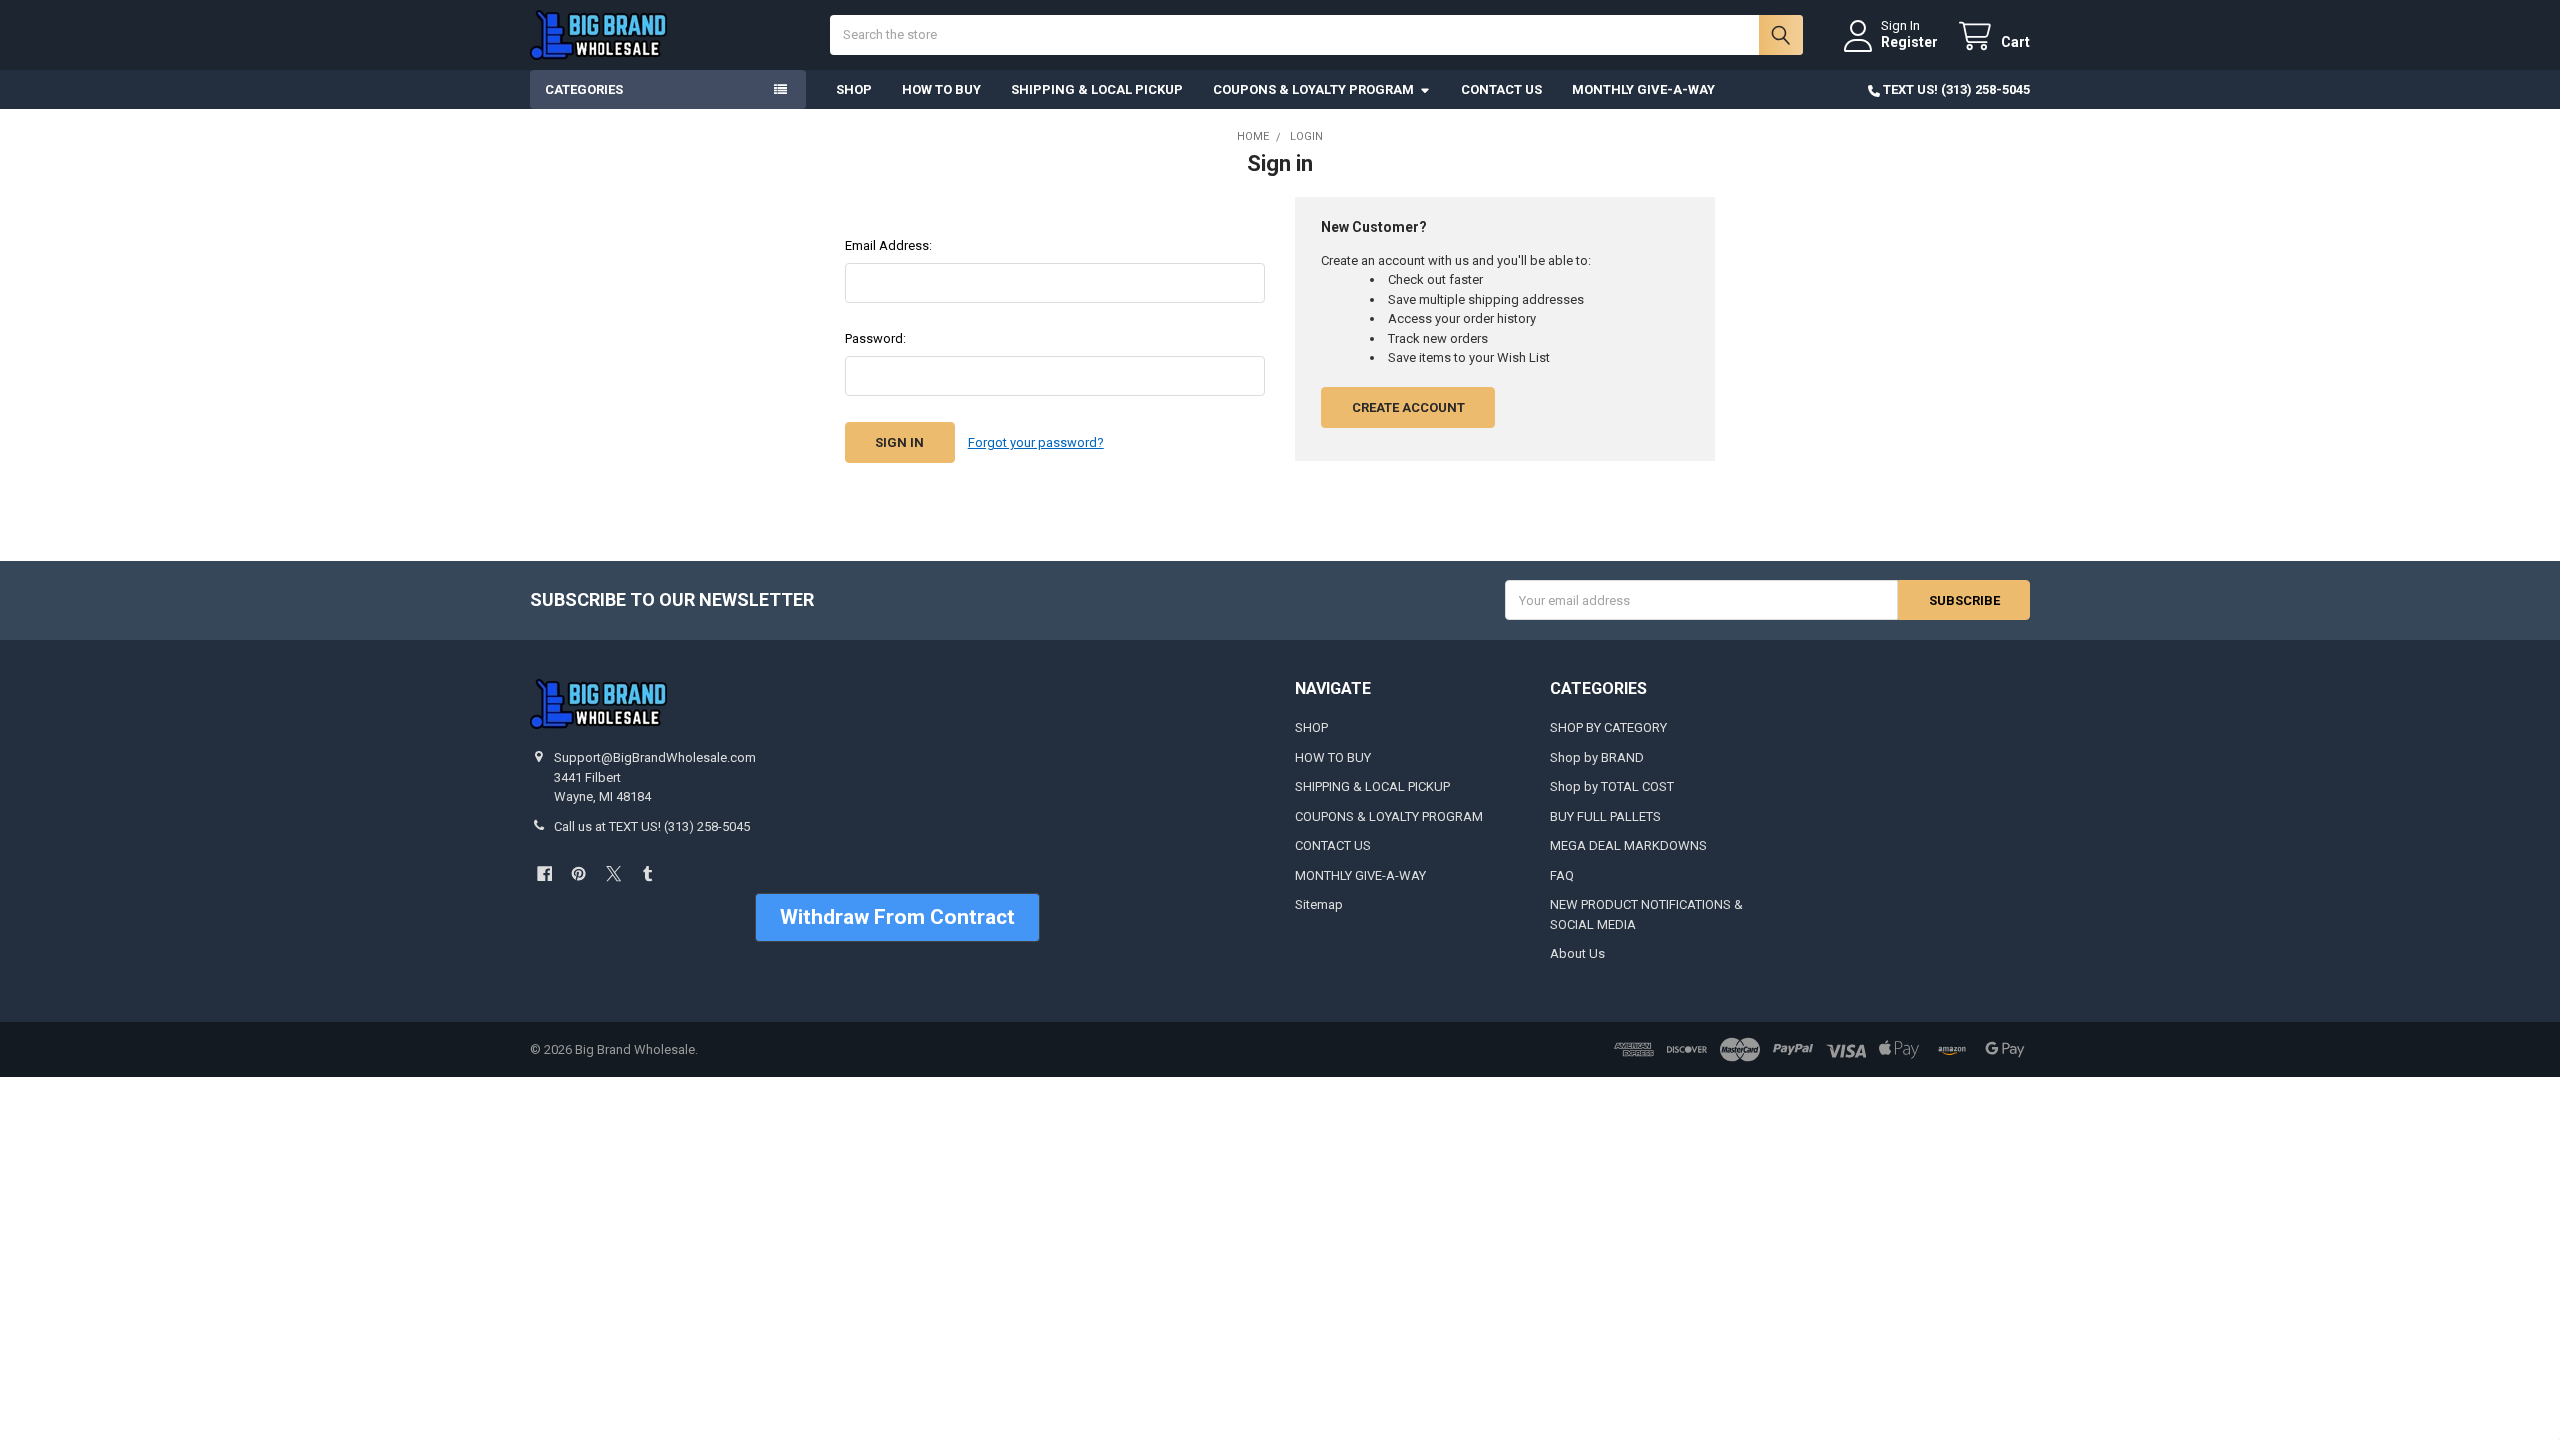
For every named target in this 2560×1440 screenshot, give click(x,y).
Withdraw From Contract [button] (897, 917)
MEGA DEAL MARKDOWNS (1628, 845)
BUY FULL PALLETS (1605, 816)
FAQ (1562, 875)
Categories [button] (584, 89)
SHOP (854, 89)
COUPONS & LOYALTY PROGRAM (1313, 89)
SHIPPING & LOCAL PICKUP (1097, 89)
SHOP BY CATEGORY (1608, 727)
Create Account (1408, 407)
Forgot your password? (1036, 442)
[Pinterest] (578, 873)
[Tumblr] (647, 873)
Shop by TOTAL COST (1612, 786)
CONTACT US (1501, 89)
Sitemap (1319, 904)
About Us (1577, 953)
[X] (613, 873)
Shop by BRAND (1597, 757)
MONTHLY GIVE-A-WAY (1643, 89)
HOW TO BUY (941, 89)
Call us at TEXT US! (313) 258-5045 (652, 826)
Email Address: (888, 245)
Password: (875, 338)
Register (1909, 42)
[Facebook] (544, 873)
